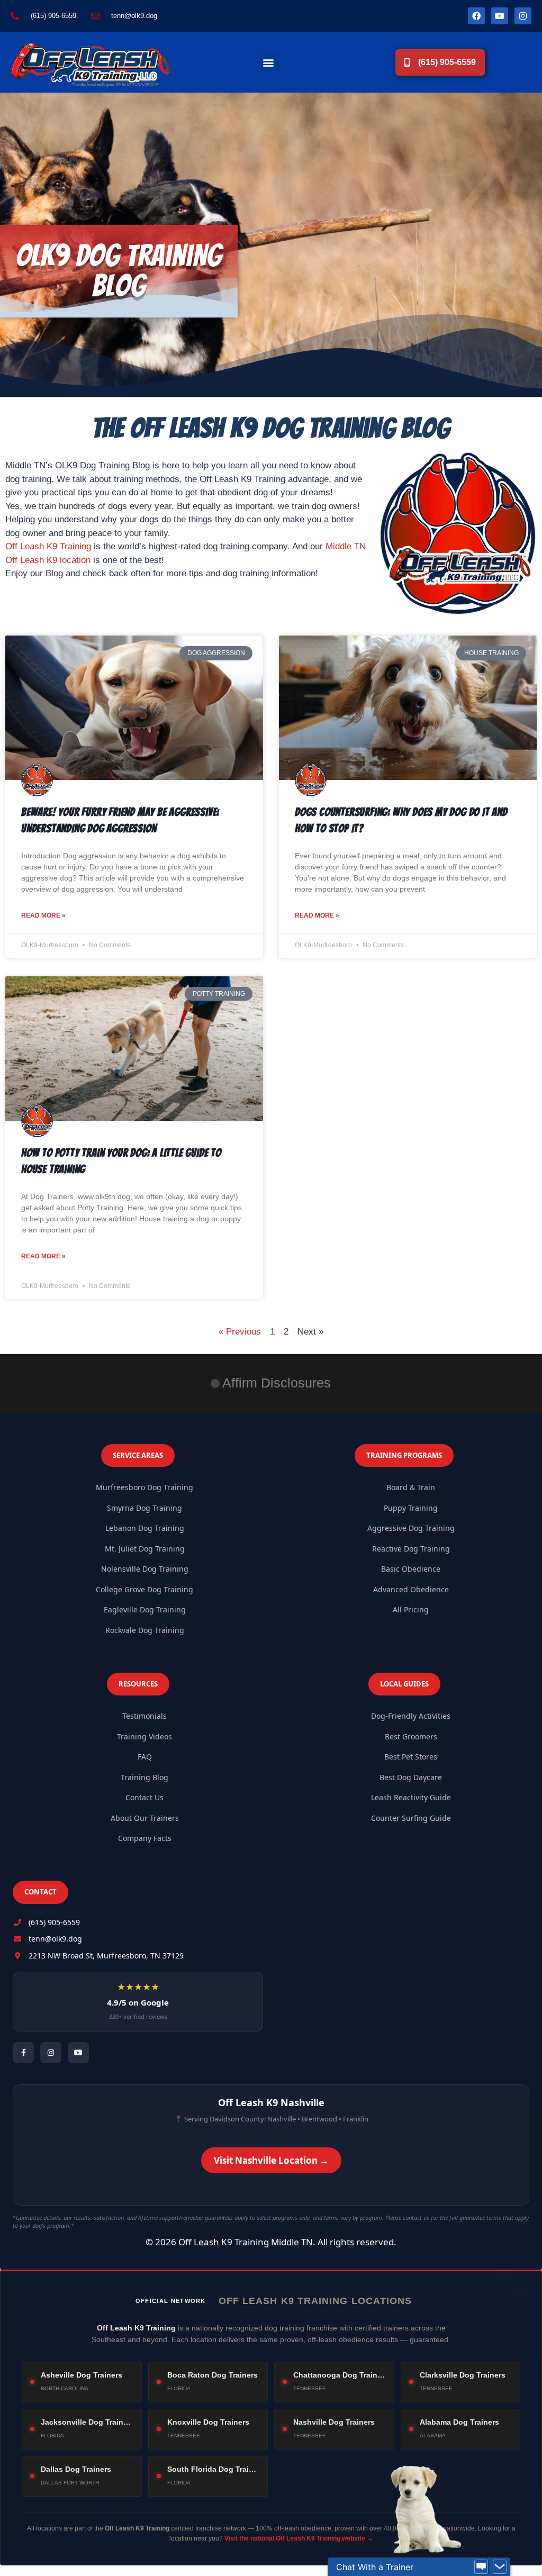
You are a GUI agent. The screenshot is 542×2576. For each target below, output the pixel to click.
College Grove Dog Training (144, 1589)
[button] (269, 62)
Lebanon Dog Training (145, 1528)
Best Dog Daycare (411, 1777)
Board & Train (411, 1487)
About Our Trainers (145, 1818)
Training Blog (144, 1777)
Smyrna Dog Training (144, 1508)
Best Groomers (411, 1736)
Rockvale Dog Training (145, 1630)
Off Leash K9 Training (48, 546)
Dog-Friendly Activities (411, 1716)
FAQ (145, 1757)
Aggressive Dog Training (411, 1528)
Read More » (43, 915)
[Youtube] (500, 16)
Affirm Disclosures (277, 1383)
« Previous (240, 1332)
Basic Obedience (411, 1569)
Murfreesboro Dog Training (144, 1487)
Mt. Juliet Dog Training (145, 1549)
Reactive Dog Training (411, 1549)
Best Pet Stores (411, 1757)
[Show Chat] (481, 2567)
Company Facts (145, 1838)
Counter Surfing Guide (411, 1818)
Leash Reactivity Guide (411, 1797)
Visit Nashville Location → (271, 2160)
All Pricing (411, 1609)
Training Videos (144, 1736)
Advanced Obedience (411, 1589)
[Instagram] (523, 16)
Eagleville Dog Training (145, 1609)
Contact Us (144, 1797)
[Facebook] (476, 16)
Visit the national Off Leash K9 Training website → (299, 2538)
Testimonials (144, 1716)
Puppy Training (411, 1508)
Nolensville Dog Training (145, 1569)
